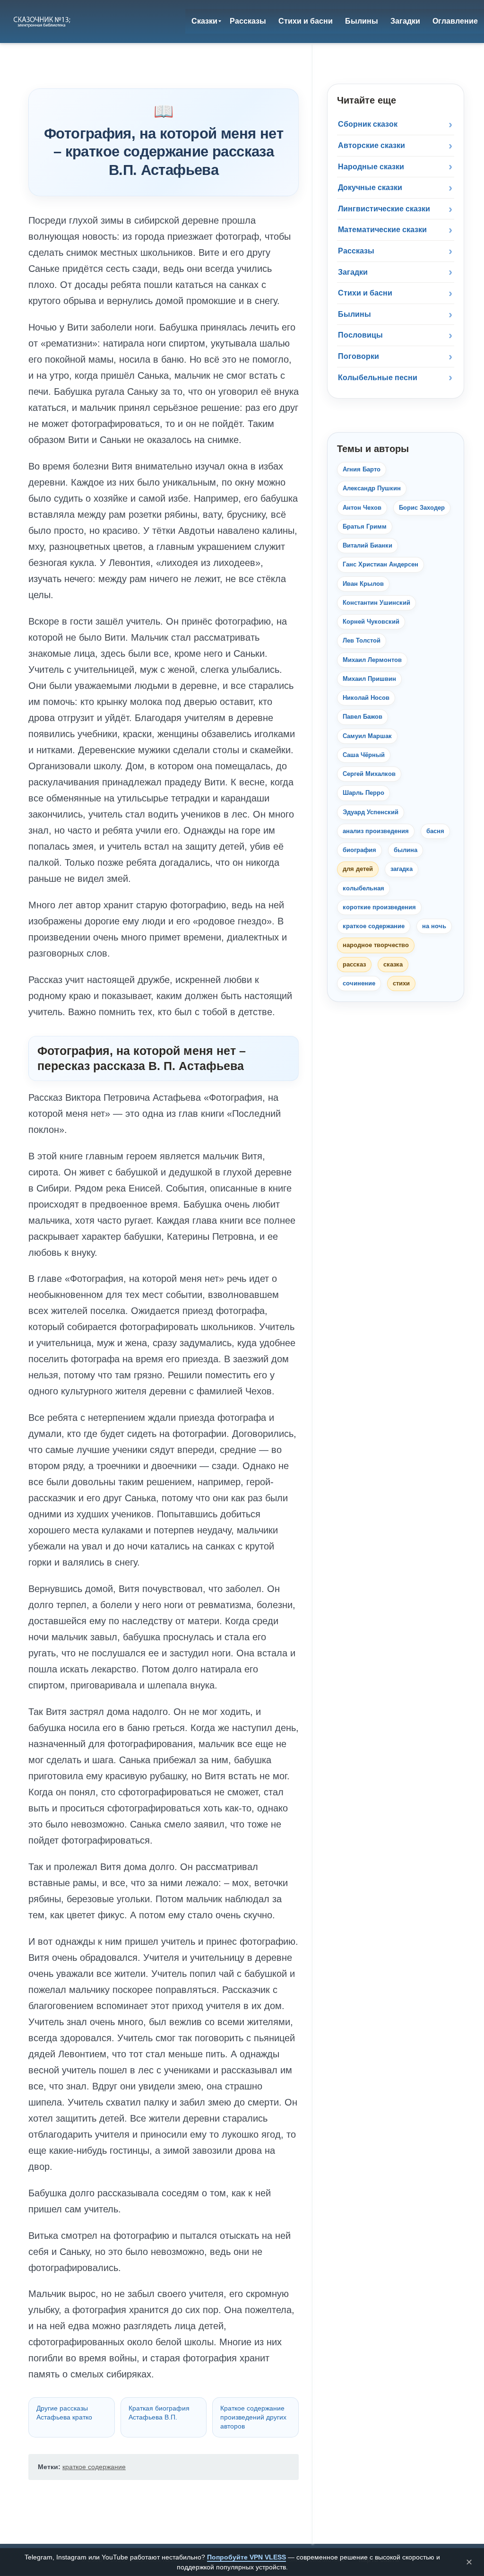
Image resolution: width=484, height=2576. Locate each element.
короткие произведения (379, 907)
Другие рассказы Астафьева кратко (64, 2413)
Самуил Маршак (367, 736)
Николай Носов (366, 698)
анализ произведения (376, 831)
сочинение (359, 983)
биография (359, 850)
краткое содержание (94, 2467)
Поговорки (359, 356)
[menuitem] (204, 21)
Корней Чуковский (371, 622)
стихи (401, 983)
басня (435, 831)
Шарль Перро (363, 793)
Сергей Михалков (369, 774)
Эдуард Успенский (371, 812)
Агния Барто (362, 469)
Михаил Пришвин (369, 679)
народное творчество (376, 945)
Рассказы (356, 251)
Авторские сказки (372, 145)
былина (406, 850)
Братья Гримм (365, 527)
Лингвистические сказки (384, 209)
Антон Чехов (362, 508)
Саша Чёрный (364, 755)
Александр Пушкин (372, 488)
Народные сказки (371, 167)
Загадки (353, 272)
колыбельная (363, 888)
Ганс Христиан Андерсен (380, 564)
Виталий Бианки (367, 545)
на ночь (434, 926)
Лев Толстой (362, 640)
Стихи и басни (365, 293)
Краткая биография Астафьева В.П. (159, 2413)
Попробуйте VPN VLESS (246, 2557)
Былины (354, 314)
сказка (393, 964)
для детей (358, 869)
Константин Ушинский (376, 603)
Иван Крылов (363, 584)
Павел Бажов (363, 717)
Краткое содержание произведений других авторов (253, 2417)
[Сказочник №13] (42, 21)
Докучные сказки (370, 187)
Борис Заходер (422, 508)
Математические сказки (382, 230)
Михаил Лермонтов (372, 660)
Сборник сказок (368, 124)
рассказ (354, 964)
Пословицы (360, 335)
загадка (402, 869)
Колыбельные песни (378, 378)
